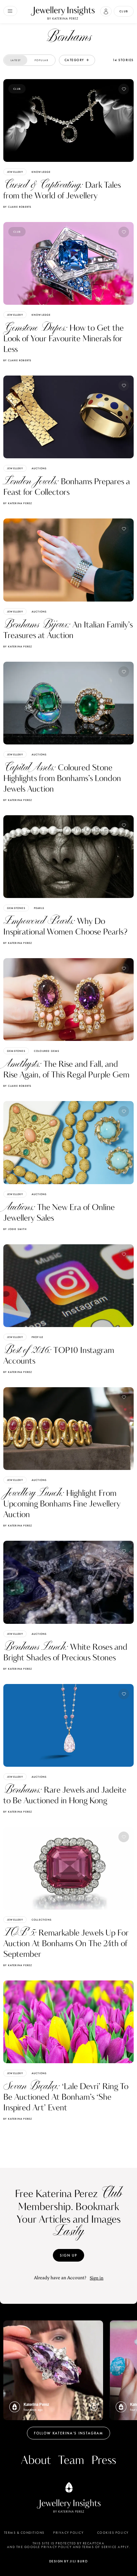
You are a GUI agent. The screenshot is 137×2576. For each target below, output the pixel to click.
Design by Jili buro (69, 2561)
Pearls (39, 908)
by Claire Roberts (17, 207)
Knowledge (41, 172)
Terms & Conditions (24, 2533)
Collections (42, 1920)
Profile (37, 1337)
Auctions (39, 468)
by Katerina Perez (18, 503)
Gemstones (16, 908)
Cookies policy (113, 2533)
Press (104, 2461)
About (36, 2461)
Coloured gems (47, 1051)
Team (71, 2461)
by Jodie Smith (15, 1229)
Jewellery (15, 172)
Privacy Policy (68, 2533)
